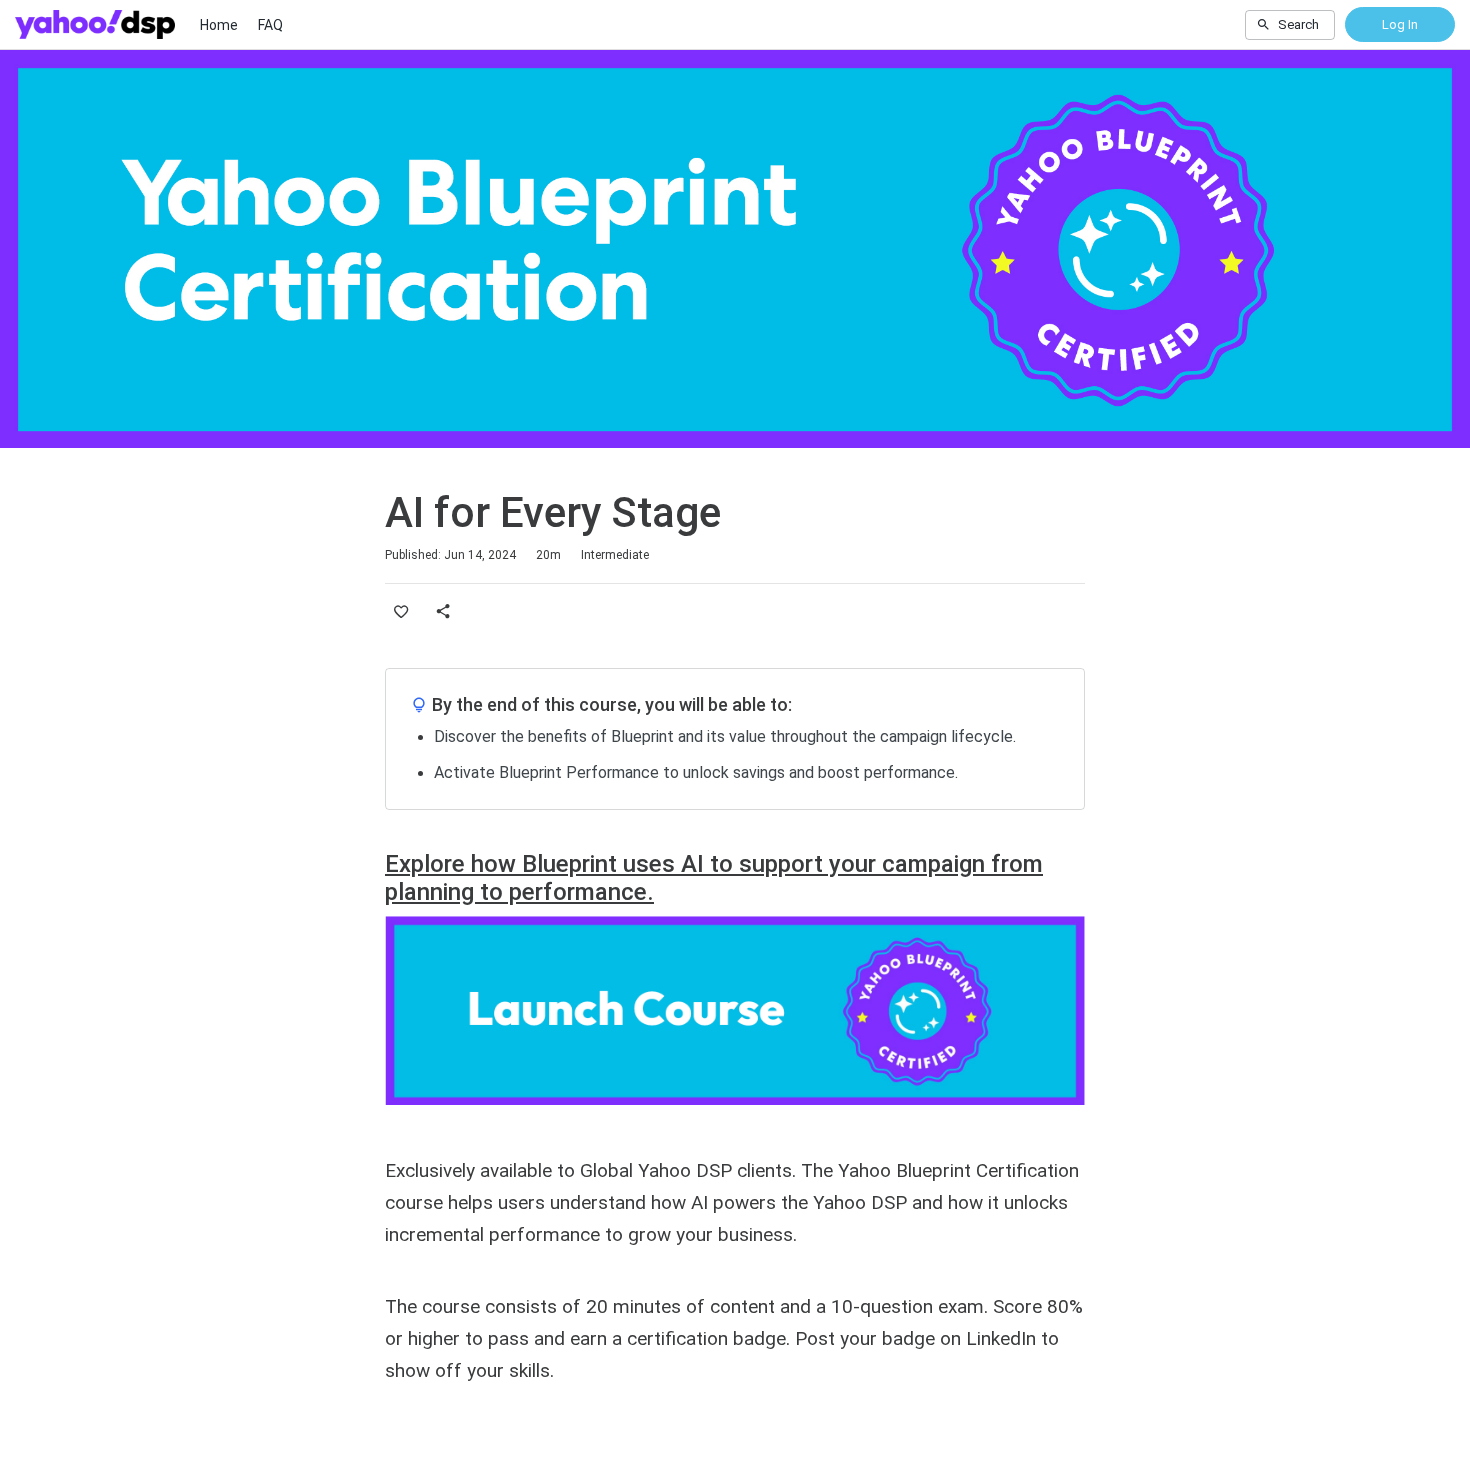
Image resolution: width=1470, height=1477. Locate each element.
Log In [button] (1400, 24)
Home (219, 25)
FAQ (270, 25)
